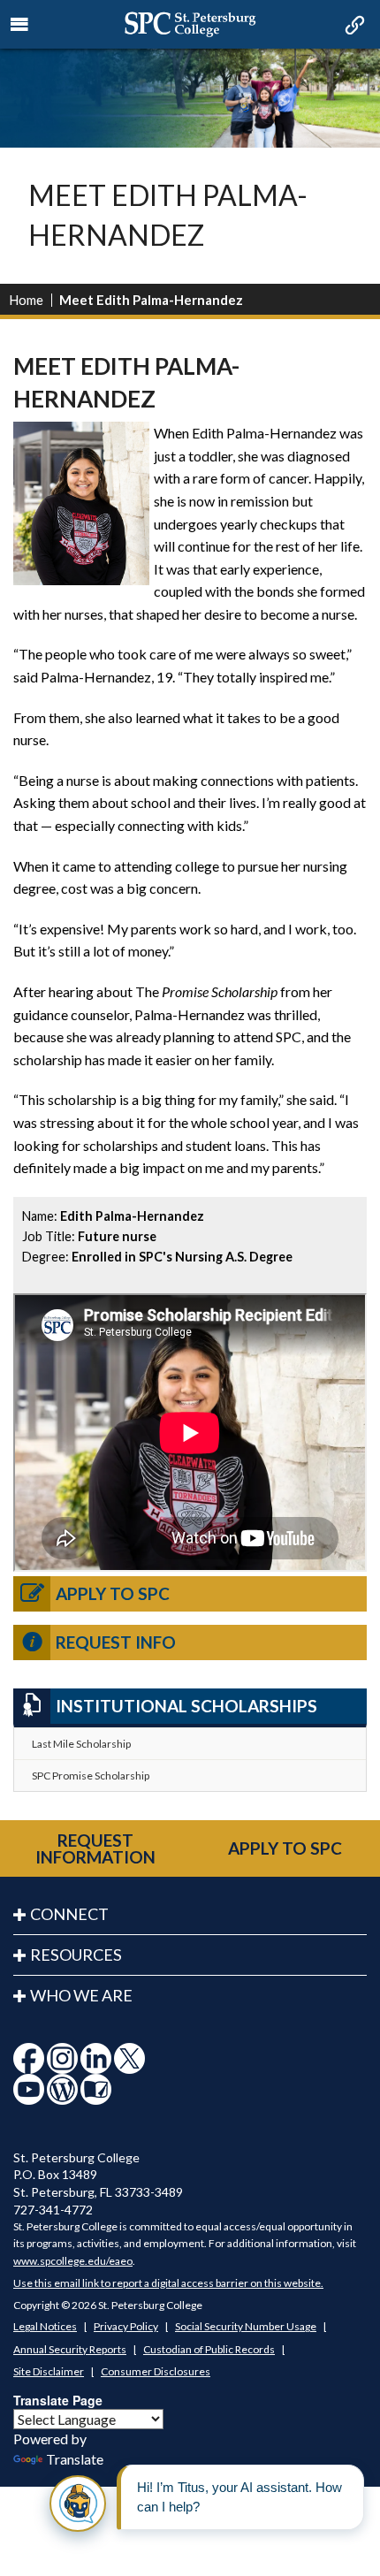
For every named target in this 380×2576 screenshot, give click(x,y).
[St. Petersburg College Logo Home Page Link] (190, 24)
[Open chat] (78, 2504)
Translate (75, 2459)
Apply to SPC (113, 1593)
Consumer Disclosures (156, 2371)
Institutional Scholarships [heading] (186, 1706)
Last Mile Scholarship (81, 1744)
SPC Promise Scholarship (91, 1776)
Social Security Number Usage (246, 2326)
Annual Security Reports (70, 2349)
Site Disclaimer (49, 2371)
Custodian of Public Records (209, 2349)
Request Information (95, 1848)
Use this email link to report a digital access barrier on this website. (168, 2283)
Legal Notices (45, 2326)
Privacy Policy (126, 2326)
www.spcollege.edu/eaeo (73, 2261)
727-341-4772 (53, 2210)
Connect (69, 1914)
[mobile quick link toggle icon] (353, 27)
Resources (76, 1955)
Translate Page (58, 2400)
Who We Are (81, 1995)
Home (26, 300)
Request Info (116, 1642)
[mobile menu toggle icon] (20, 25)
